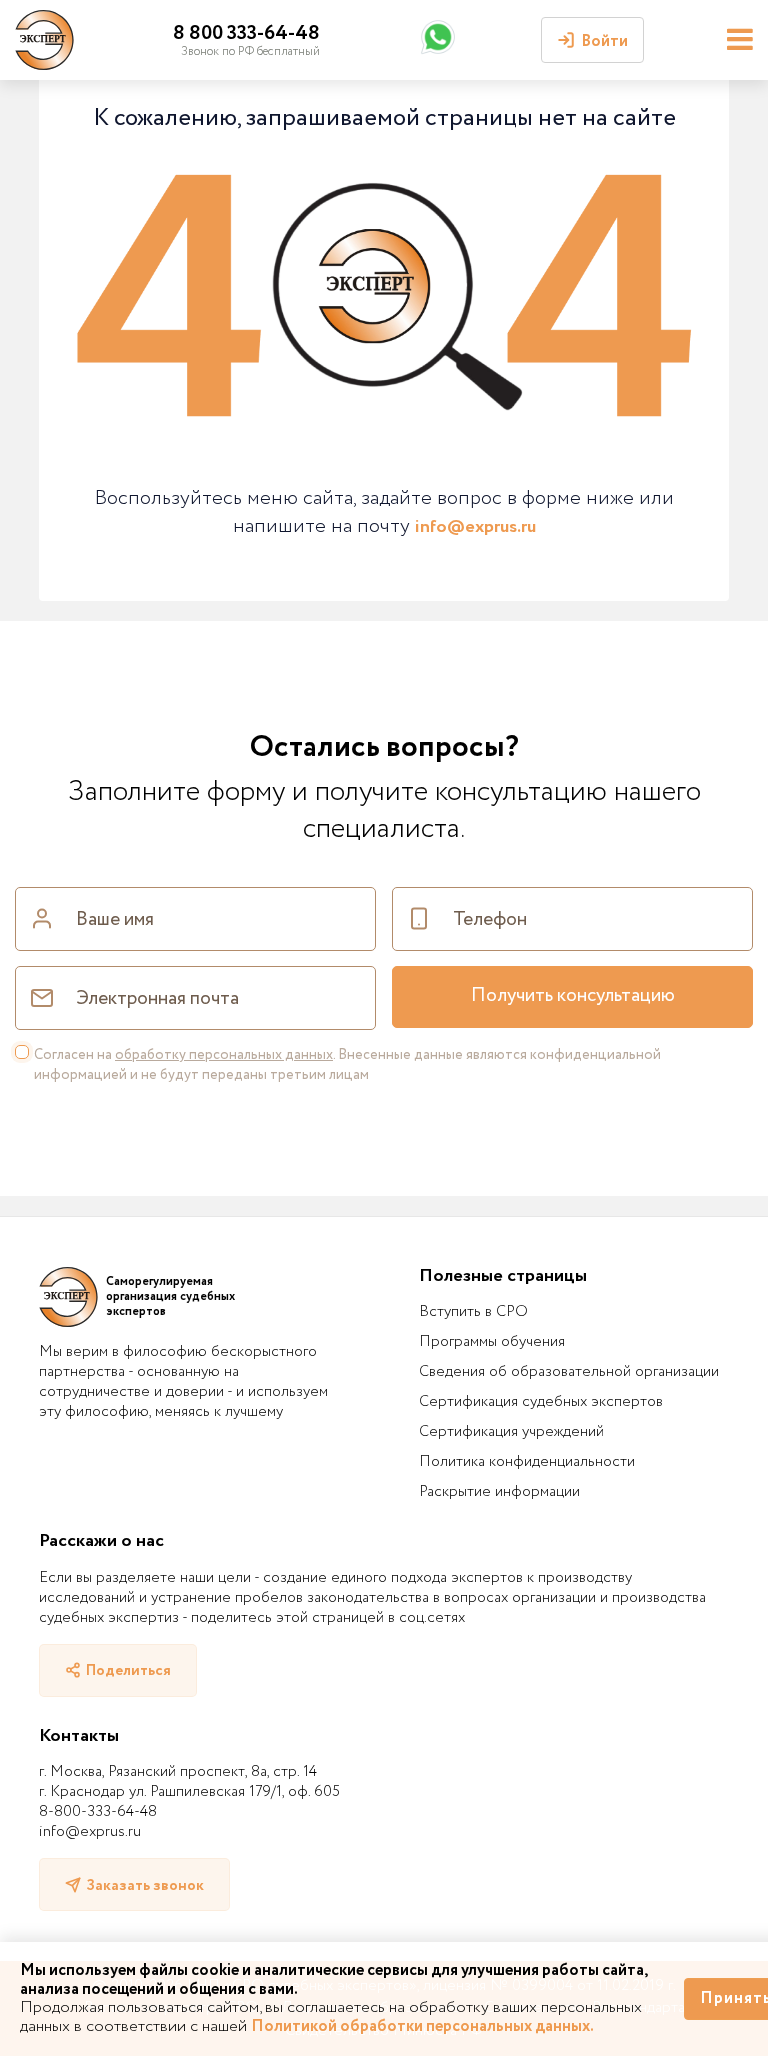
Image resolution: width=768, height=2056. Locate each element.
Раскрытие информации (499, 1492)
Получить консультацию (573, 996)
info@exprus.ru (475, 527)
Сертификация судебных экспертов (541, 1402)
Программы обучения (492, 1342)
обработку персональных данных (224, 1055)
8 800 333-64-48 (246, 33)
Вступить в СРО (473, 1312)
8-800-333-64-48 (98, 1812)
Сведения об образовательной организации (569, 1372)
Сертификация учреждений (511, 1432)
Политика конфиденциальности (527, 1462)
